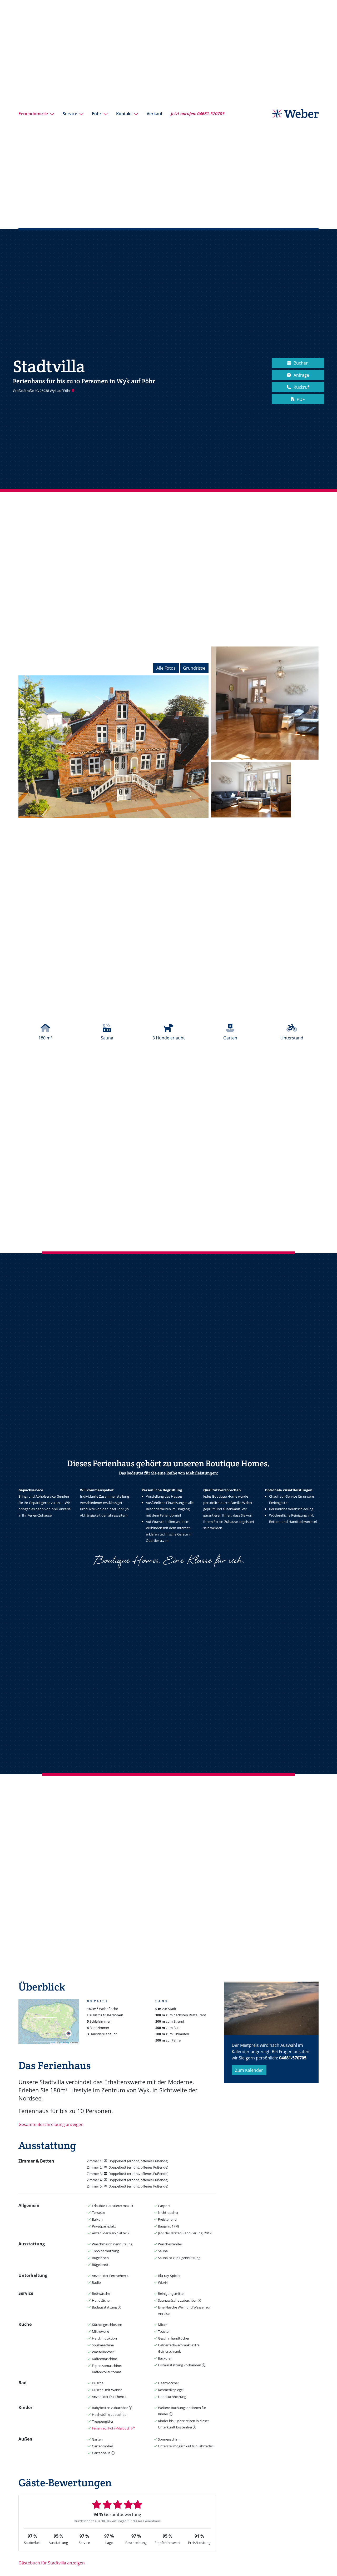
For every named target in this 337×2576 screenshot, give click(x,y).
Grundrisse (194, 668)
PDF (301, 399)
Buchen (301, 363)
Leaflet (53, 2043)
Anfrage (301, 375)
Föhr (97, 114)
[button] (68, 2033)
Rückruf (301, 387)
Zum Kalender (249, 2070)
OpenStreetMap (64, 2043)
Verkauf (155, 114)
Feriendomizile (33, 114)
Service (70, 114)
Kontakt (124, 114)
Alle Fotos (166, 668)
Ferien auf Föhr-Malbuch (111, 2428)
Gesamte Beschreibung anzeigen (51, 2124)
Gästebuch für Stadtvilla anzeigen (52, 2563)
